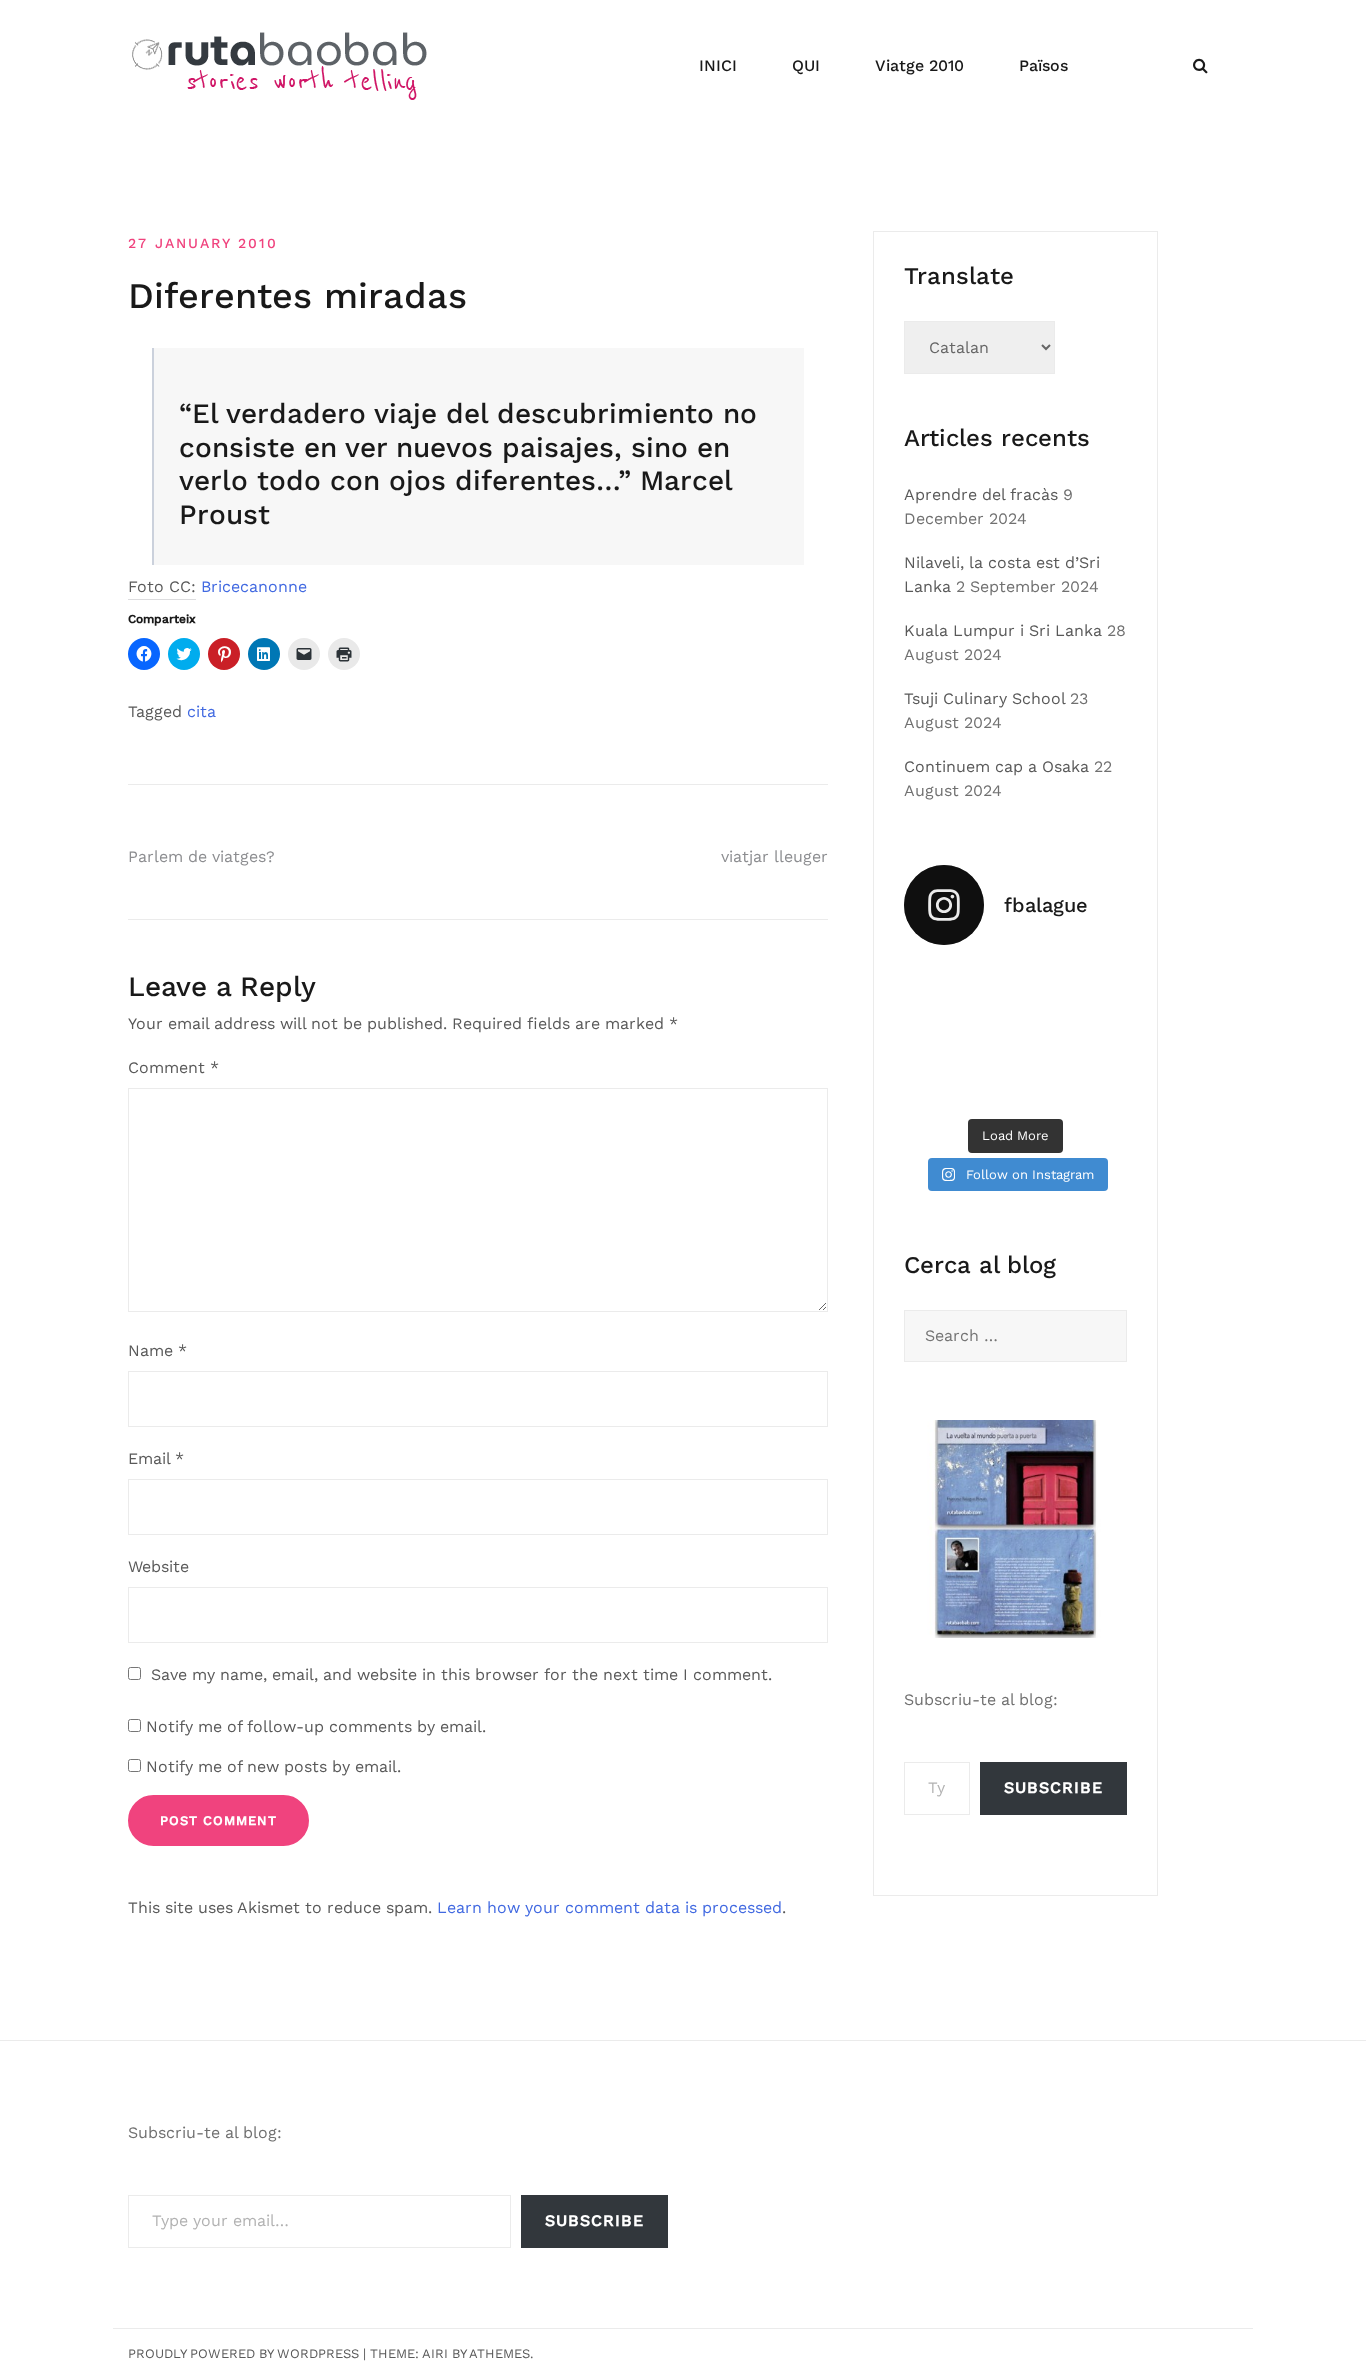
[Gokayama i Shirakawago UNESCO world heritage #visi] (938, 1083)
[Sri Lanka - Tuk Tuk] (938, 988)
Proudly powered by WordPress (243, 2353)
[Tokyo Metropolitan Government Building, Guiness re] (1093, 1083)
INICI (718, 65)
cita (201, 711)
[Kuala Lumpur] (1016, 988)
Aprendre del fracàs (981, 494)
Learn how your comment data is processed (609, 1907)
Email (156, 1458)
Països (1043, 65)
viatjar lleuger (774, 856)
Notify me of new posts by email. (273, 1766)
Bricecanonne (254, 586)
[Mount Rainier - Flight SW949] (1016, 1083)
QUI (806, 65)
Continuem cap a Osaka (996, 766)
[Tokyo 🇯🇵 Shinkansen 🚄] (1016, 1035)
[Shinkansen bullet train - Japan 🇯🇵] (1093, 988)
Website (158, 1566)
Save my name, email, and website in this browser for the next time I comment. (461, 1674)
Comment (173, 1067)
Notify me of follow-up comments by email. (316, 1726)
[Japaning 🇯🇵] (1093, 1035)
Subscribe (1053, 1787)
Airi (435, 2353)
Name (157, 1350)
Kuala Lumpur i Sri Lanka (1003, 630)
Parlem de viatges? (201, 856)
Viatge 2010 (919, 65)
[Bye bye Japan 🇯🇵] (938, 1035)
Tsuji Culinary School (984, 698)
